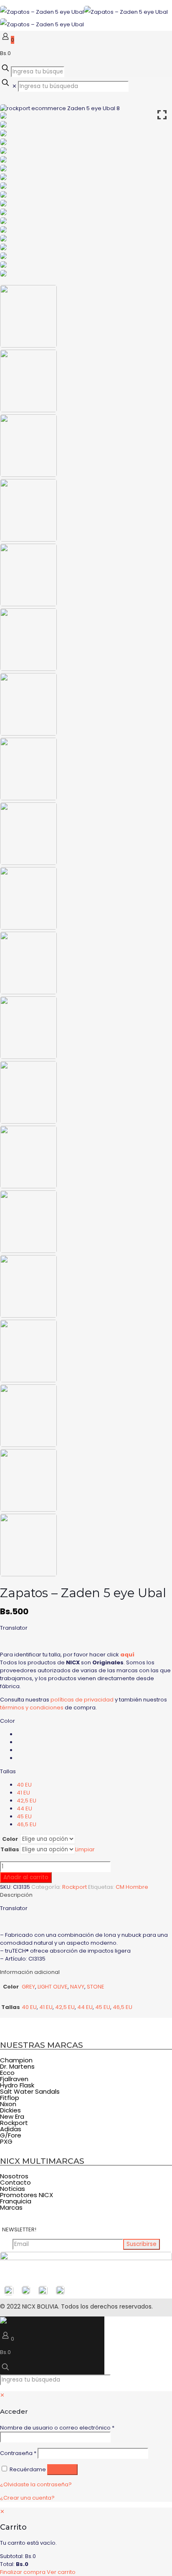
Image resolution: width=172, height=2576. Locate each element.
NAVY (77, 1987)
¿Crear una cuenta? (27, 2498)
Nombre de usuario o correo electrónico (57, 2428)
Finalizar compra (23, 2572)
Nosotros (14, 2176)
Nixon (8, 2104)
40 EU (24, 1785)
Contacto (15, 2182)
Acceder (62, 2469)
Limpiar (85, 1849)
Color (8, 1721)
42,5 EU (27, 1801)
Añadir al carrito (26, 1877)
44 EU (24, 1808)
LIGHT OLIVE (53, 1987)
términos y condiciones (32, 1708)
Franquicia (16, 2201)
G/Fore (11, 2135)
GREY (28, 1987)
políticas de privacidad (82, 1700)
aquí (127, 1655)
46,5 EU (27, 1824)
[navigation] (86, 2542)
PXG (6, 2141)
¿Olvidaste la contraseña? (36, 2484)
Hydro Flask (17, 2085)
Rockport (75, 1887)
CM (120, 1887)
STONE (96, 1987)
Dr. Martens (17, 2066)
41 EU (23, 1793)
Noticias (13, 2189)
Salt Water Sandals (30, 2091)
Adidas (11, 2129)
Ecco (7, 2073)
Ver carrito (61, 2572)
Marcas (11, 2207)
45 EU (24, 1816)
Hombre (137, 1887)
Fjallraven (14, 2079)
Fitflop (10, 2098)
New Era (12, 2116)
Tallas (8, 1771)
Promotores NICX (27, 2195)
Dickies (10, 2110)
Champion (16, 2060)
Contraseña (18, 2453)
